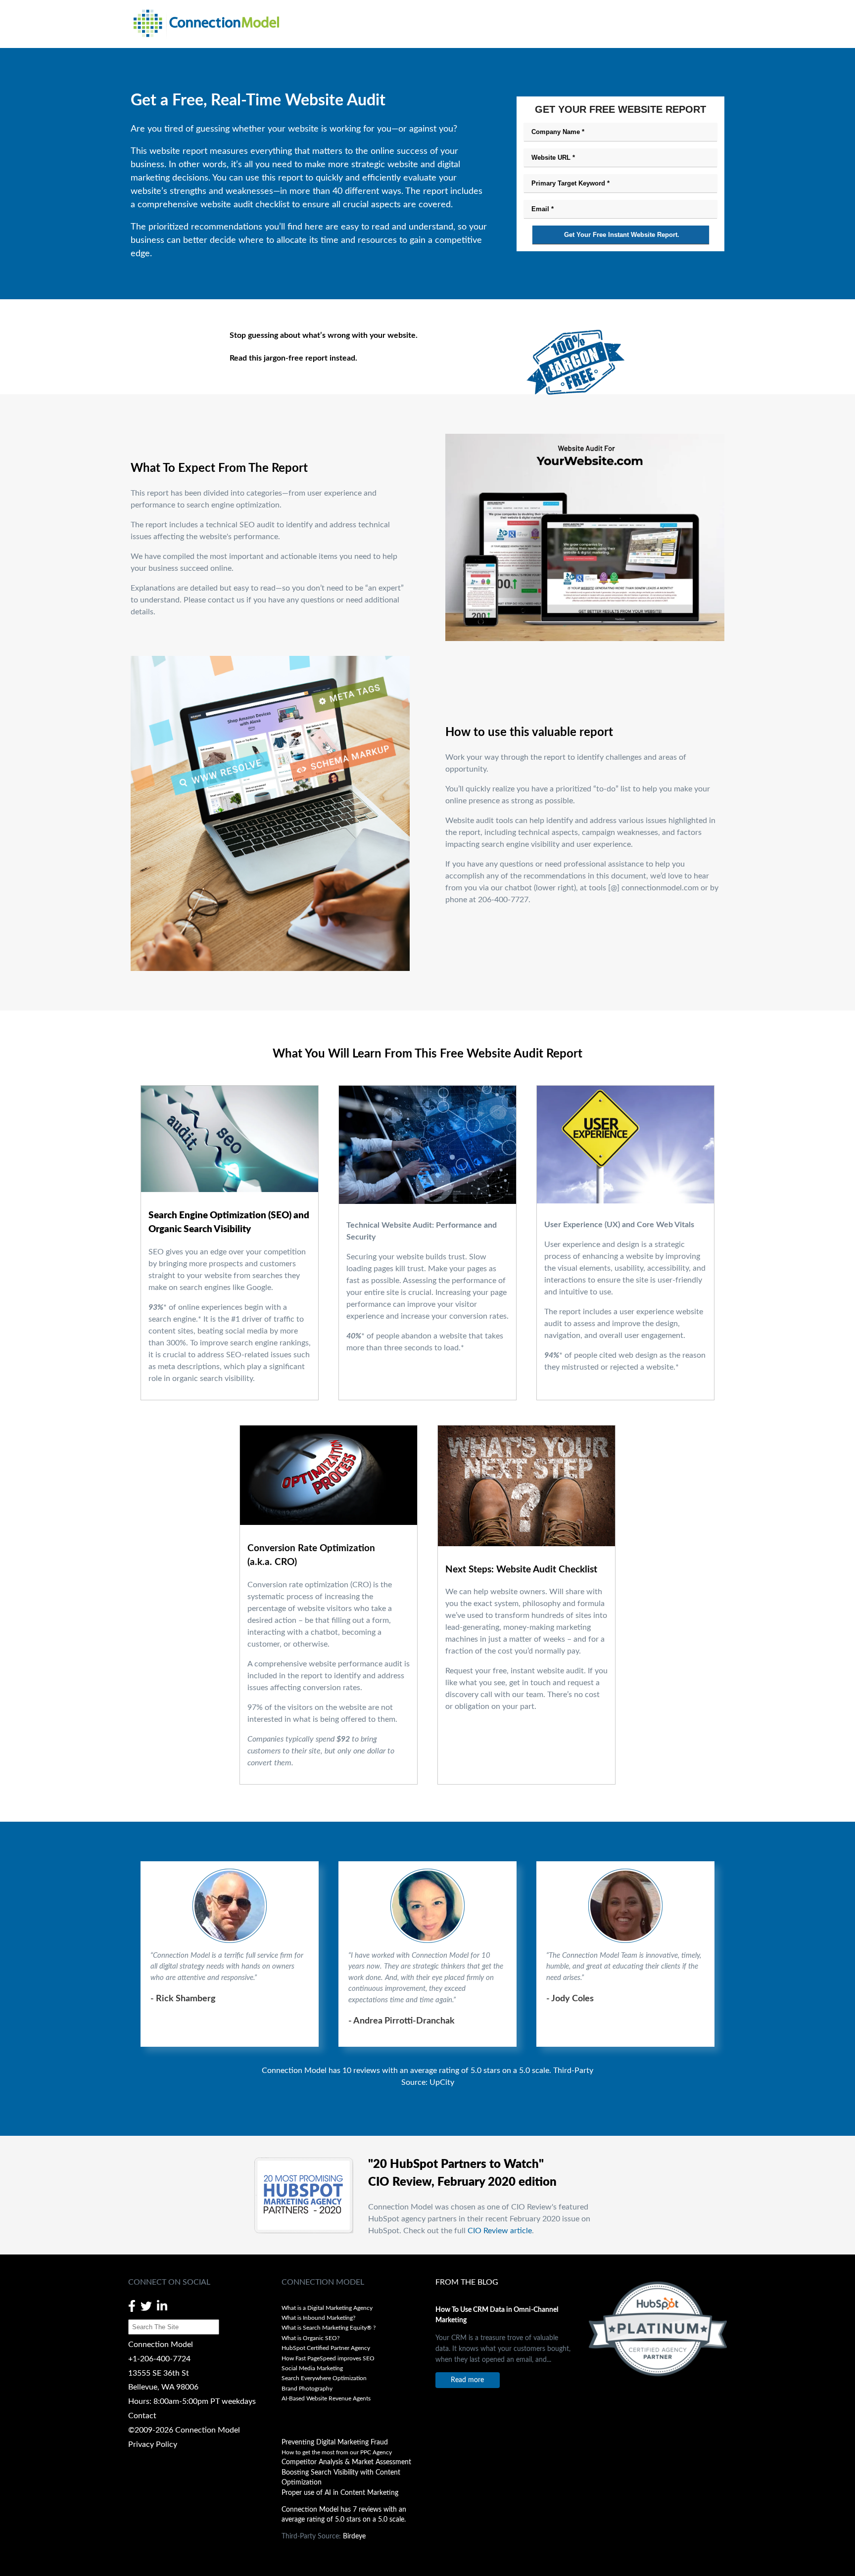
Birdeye (354, 2536)
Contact (142, 2416)
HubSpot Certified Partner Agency (326, 2348)
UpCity (442, 2082)
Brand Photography (307, 2389)
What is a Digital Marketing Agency (327, 2308)
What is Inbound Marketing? (318, 2318)
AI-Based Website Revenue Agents (327, 2398)
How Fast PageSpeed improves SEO (328, 2358)
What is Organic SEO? (310, 2338)
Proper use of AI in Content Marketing (340, 2493)
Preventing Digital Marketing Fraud (335, 2442)
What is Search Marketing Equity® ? (329, 2328)
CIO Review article (500, 2231)
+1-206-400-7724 (159, 2359)
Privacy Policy (153, 2444)
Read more (467, 2380)
